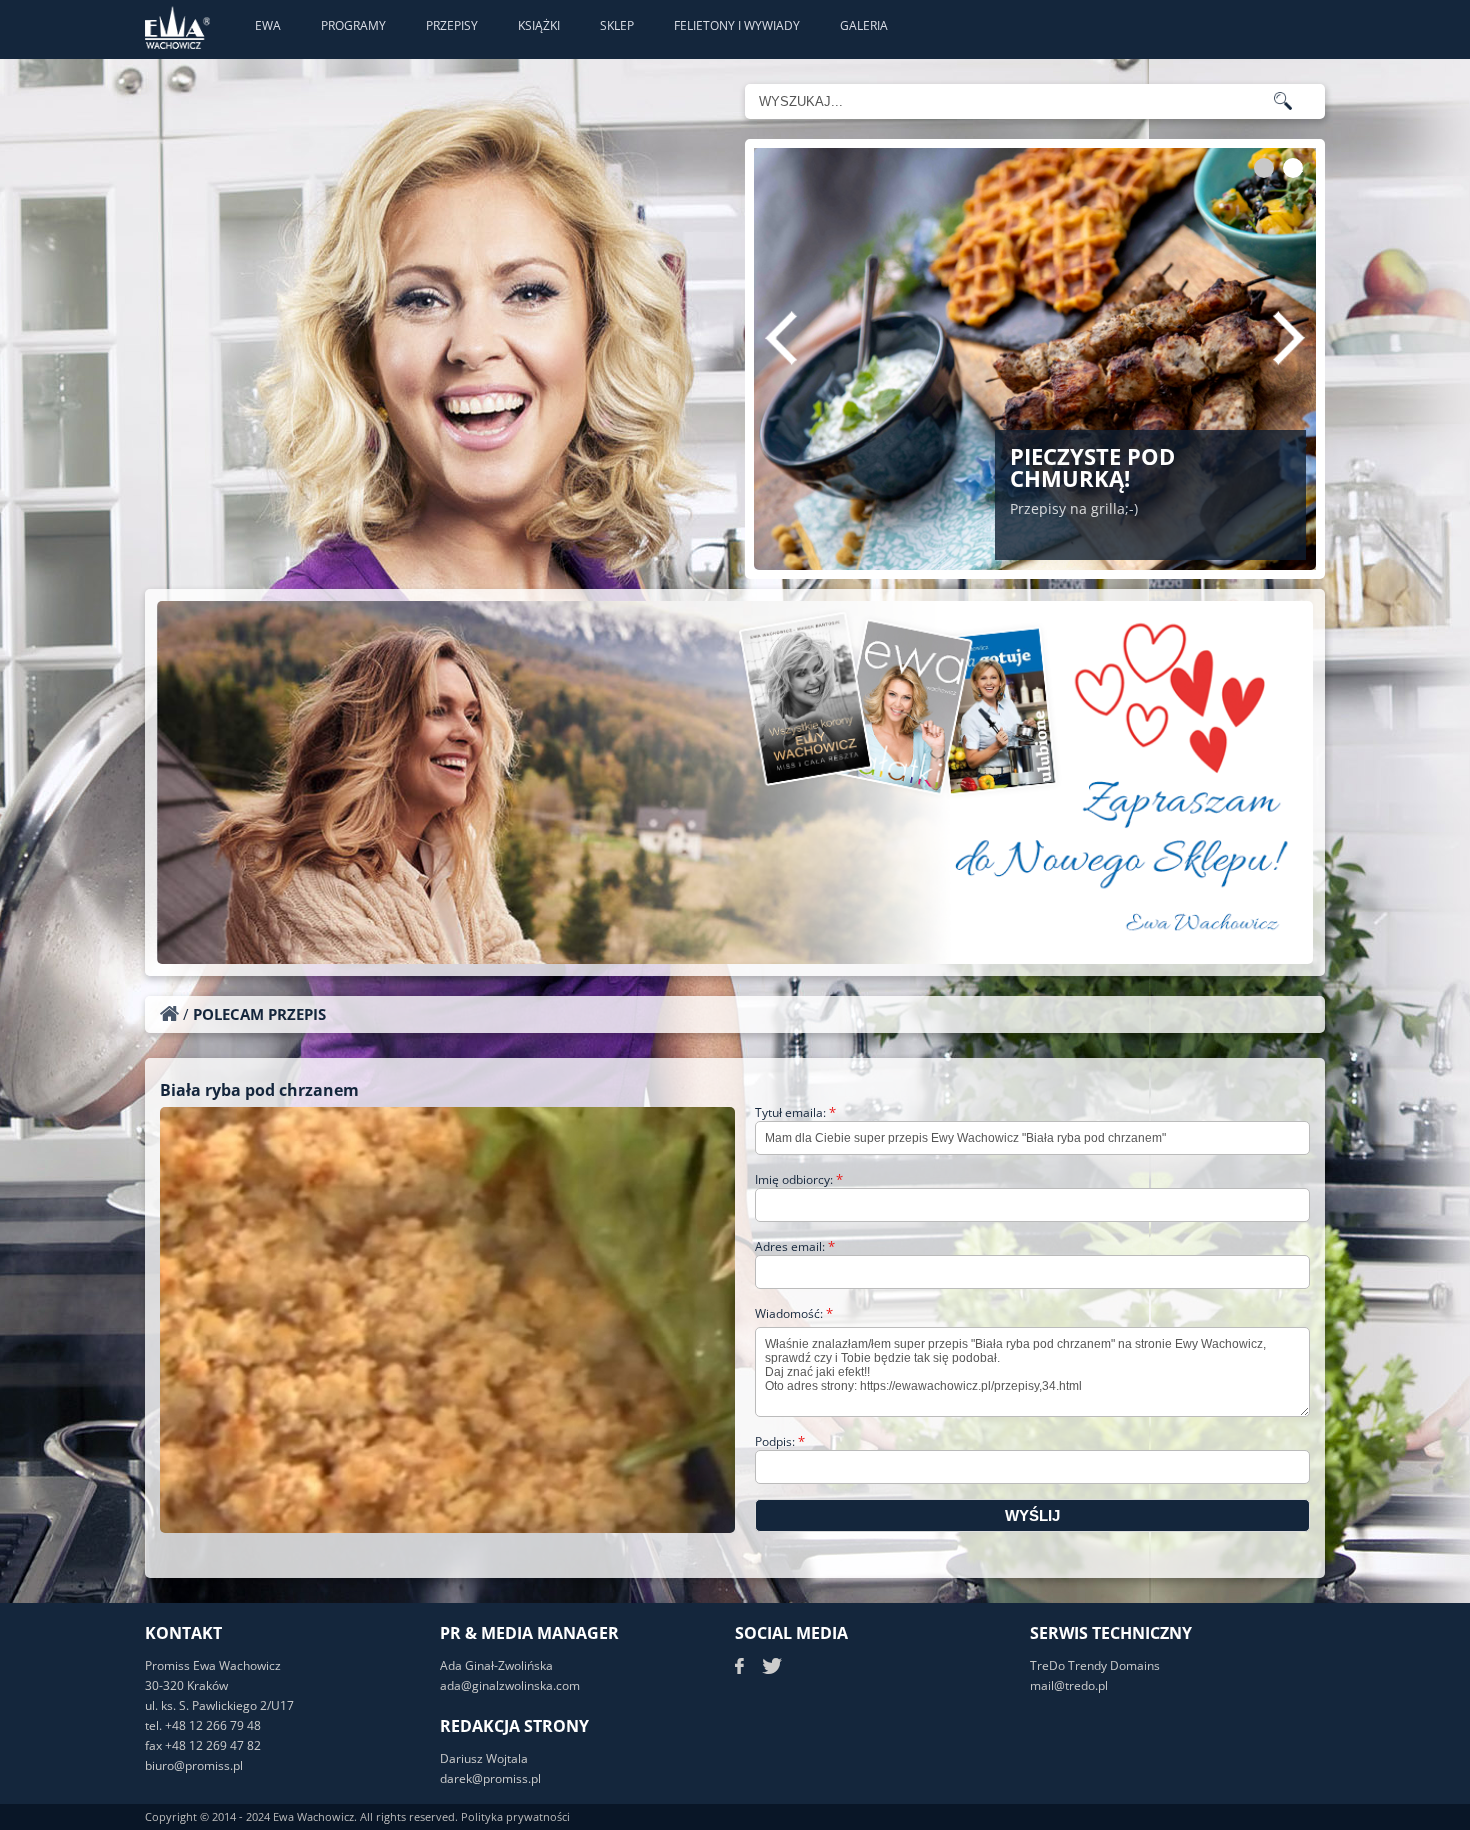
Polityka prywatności (515, 1816)
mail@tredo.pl (1069, 1685)
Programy (353, 25)
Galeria (864, 25)
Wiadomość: (794, 1313)
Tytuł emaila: (795, 1112)
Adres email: (795, 1246)
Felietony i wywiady (737, 25)
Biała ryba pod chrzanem (259, 1090)
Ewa (268, 25)
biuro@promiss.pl (194, 1765)
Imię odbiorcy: (799, 1179)
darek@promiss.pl (490, 1778)
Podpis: (780, 1441)
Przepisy (452, 25)
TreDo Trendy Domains (1095, 1665)
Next (1289, 338)
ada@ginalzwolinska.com (510, 1685)
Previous (781, 338)
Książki (539, 25)
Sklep (617, 25)
